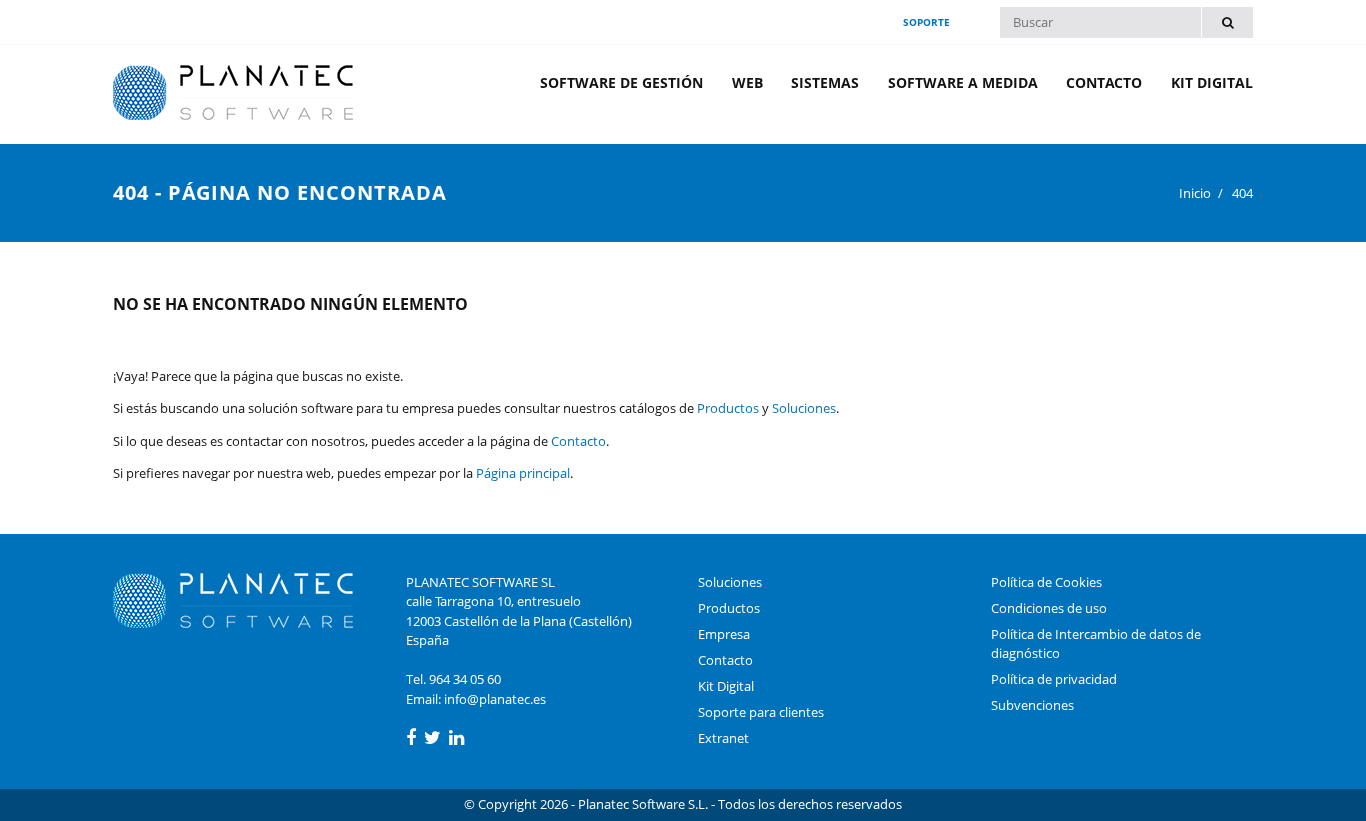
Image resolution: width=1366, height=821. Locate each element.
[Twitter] (432, 739)
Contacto (1104, 82)
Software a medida (963, 82)
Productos (728, 408)
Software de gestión (621, 82)
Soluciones (804, 408)
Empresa (724, 634)
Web (747, 82)
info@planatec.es (495, 699)
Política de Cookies (1046, 582)
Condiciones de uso (1049, 608)
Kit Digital (1212, 82)
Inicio (1195, 193)
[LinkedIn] (456, 739)
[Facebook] (411, 739)
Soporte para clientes (761, 712)
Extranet (723, 738)
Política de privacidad (1054, 679)
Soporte (926, 22)
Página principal (523, 473)
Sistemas (825, 82)
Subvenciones (1032, 705)
